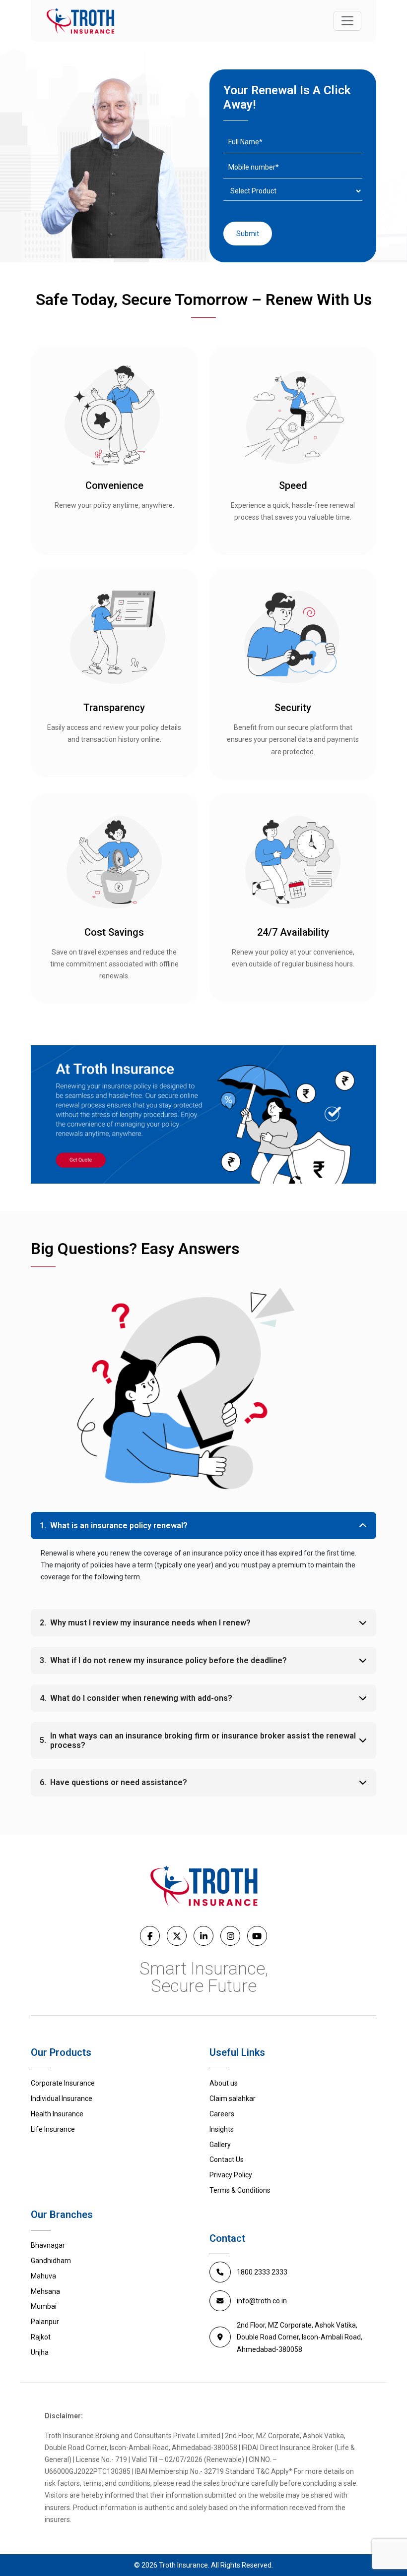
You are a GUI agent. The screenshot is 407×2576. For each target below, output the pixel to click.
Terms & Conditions (240, 2190)
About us (224, 2083)
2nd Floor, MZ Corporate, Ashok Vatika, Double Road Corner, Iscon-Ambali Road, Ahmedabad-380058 (300, 2337)
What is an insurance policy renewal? (119, 1526)
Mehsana (45, 2291)
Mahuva (43, 2276)
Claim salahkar (233, 2098)
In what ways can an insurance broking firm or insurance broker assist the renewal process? (203, 1740)
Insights (222, 2129)
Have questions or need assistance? (119, 1782)
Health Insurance (57, 2114)
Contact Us (227, 2159)
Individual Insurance (62, 2098)
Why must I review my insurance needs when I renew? (150, 1623)
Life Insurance (53, 2129)
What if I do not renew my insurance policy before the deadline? (169, 1660)
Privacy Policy (231, 2175)
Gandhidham (51, 2261)
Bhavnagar (48, 2245)
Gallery (220, 2145)
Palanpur (45, 2322)
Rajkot (41, 2337)
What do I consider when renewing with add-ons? (141, 1698)
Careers (222, 2114)
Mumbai (44, 2306)
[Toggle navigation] (347, 21)
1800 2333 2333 (262, 2272)
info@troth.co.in (262, 2301)
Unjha (40, 2352)
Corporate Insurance (63, 2083)
